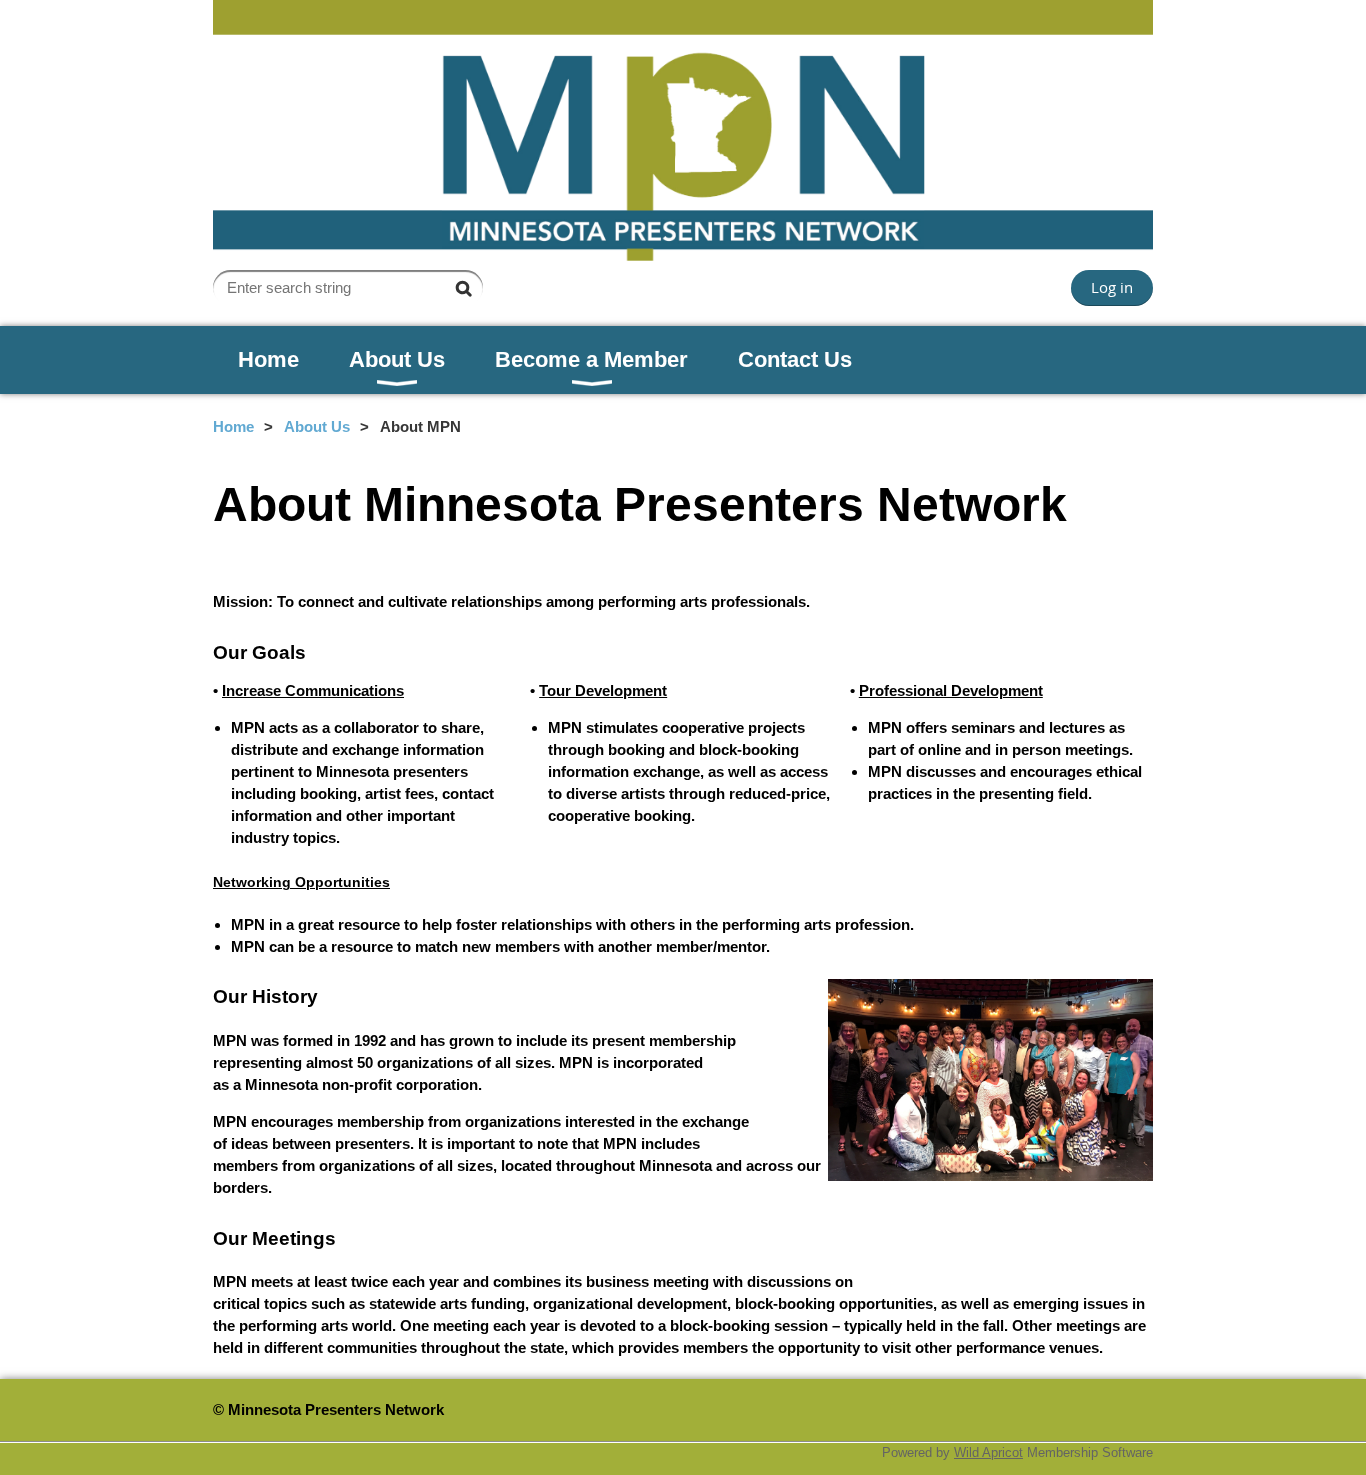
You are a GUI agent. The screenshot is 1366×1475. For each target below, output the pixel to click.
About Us (317, 426)
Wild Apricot (988, 1452)
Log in (1112, 287)
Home (233, 426)
